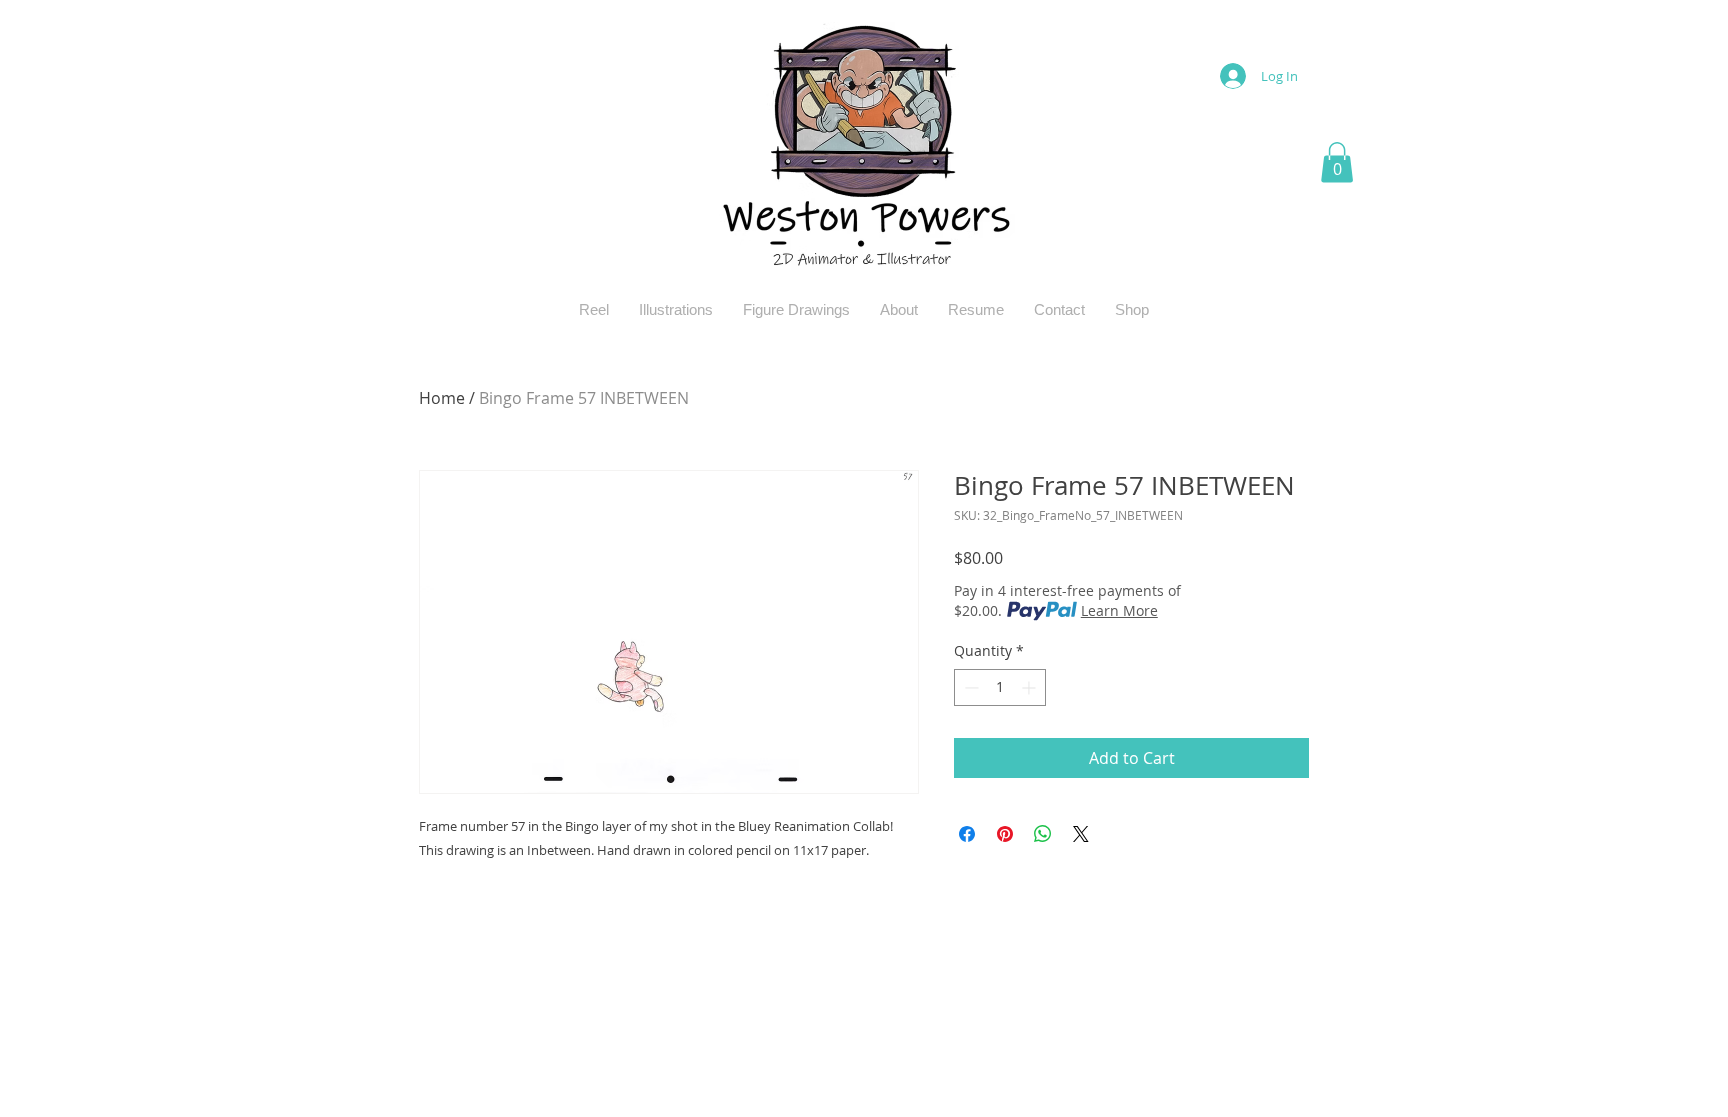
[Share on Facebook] (967, 834)
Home (442, 398)
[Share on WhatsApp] (1043, 834)
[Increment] (1030, 687)
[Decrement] (969, 687)
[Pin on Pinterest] (1005, 834)
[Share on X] (1081, 834)
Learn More (1119, 610)
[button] (1337, 162)
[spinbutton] (1000, 687)
